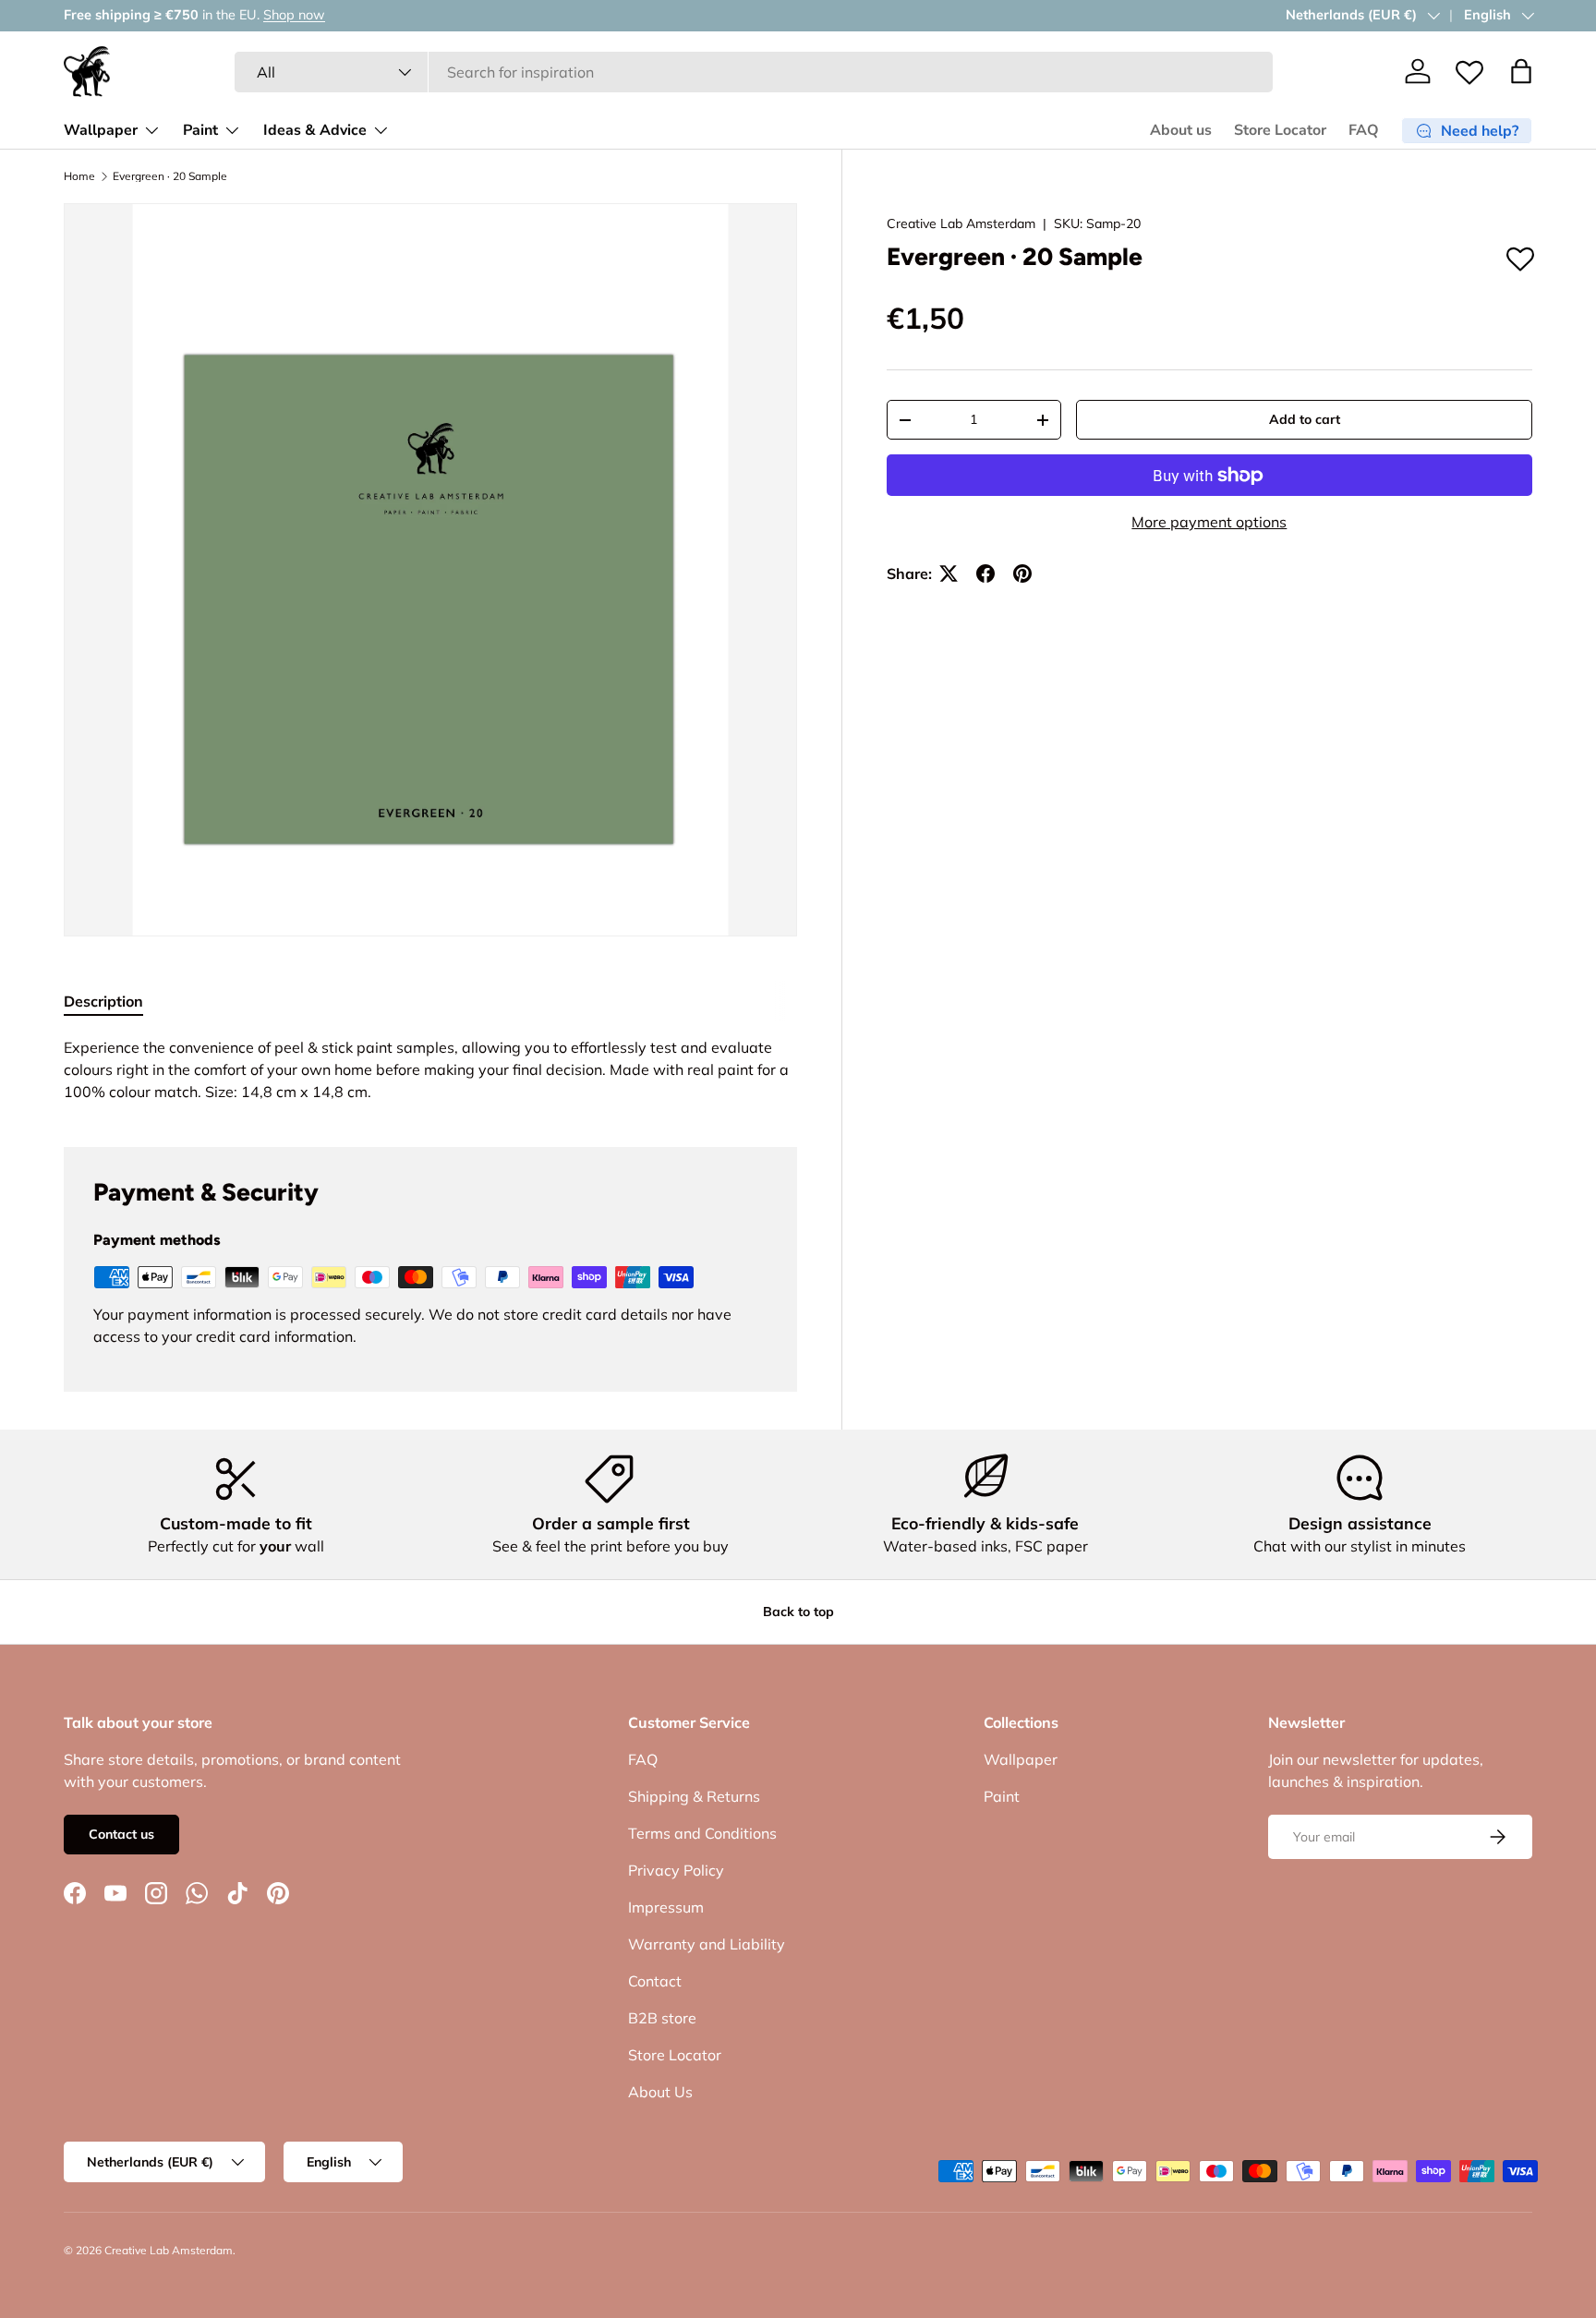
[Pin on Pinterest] (1022, 573)
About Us (660, 2092)
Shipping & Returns (694, 1796)
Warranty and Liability (707, 1944)
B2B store (662, 2018)
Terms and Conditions (702, 1833)
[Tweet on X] (949, 573)
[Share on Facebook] (985, 573)
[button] (1521, 71)
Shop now (294, 15)
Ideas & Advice (315, 130)
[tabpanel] (430, 1069)
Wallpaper (101, 130)
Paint (200, 130)
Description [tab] (103, 1001)
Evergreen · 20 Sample (170, 176)
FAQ (1364, 130)
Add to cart (1305, 419)
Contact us (121, 1834)
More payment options (1209, 522)
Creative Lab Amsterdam (961, 223)
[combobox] (754, 72)
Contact (655, 1981)
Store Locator (1280, 130)
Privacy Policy (676, 1870)
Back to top (798, 1612)
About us (1181, 130)
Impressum (666, 1907)
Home (79, 176)
